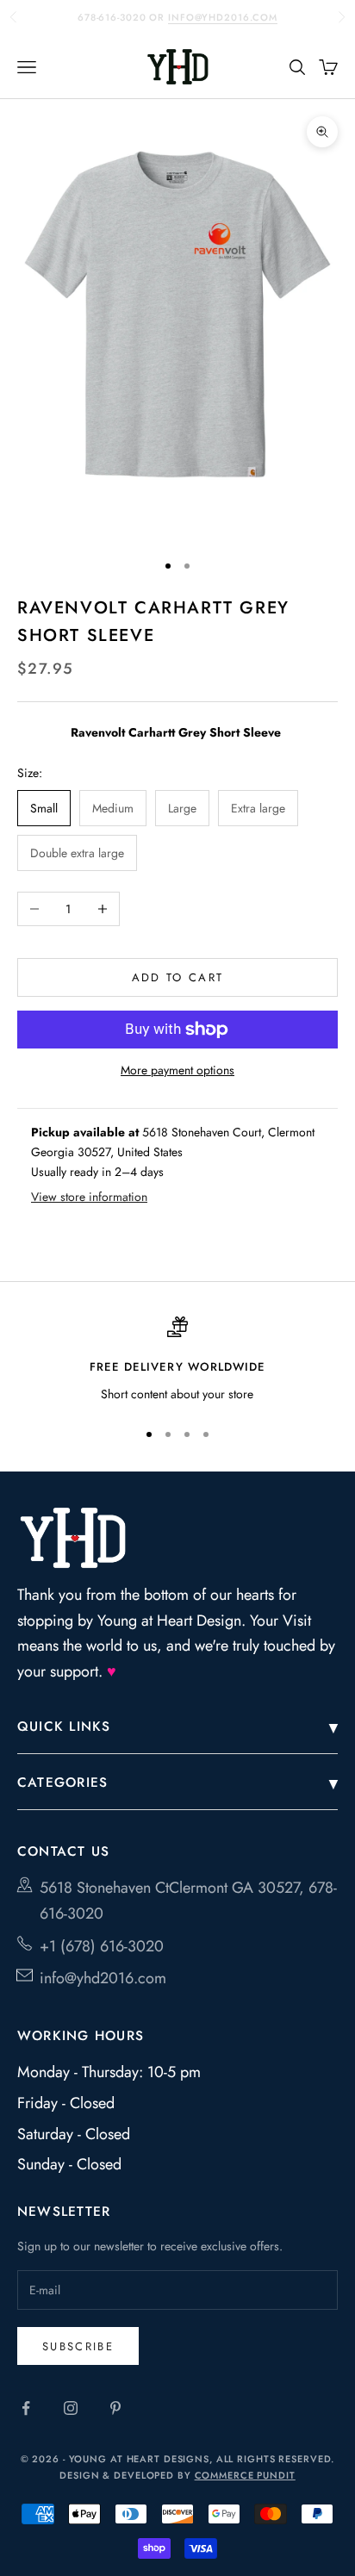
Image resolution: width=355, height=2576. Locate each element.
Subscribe (78, 2346)
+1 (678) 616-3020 (102, 1946)
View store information (89, 1197)
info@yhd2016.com (223, 17)
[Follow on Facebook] (26, 2408)
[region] (177, 1360)
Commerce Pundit (245, 2475)
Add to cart (178, 977)
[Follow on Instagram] (71, 2408)
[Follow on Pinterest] (115, 2408)
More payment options (177, 1070)
